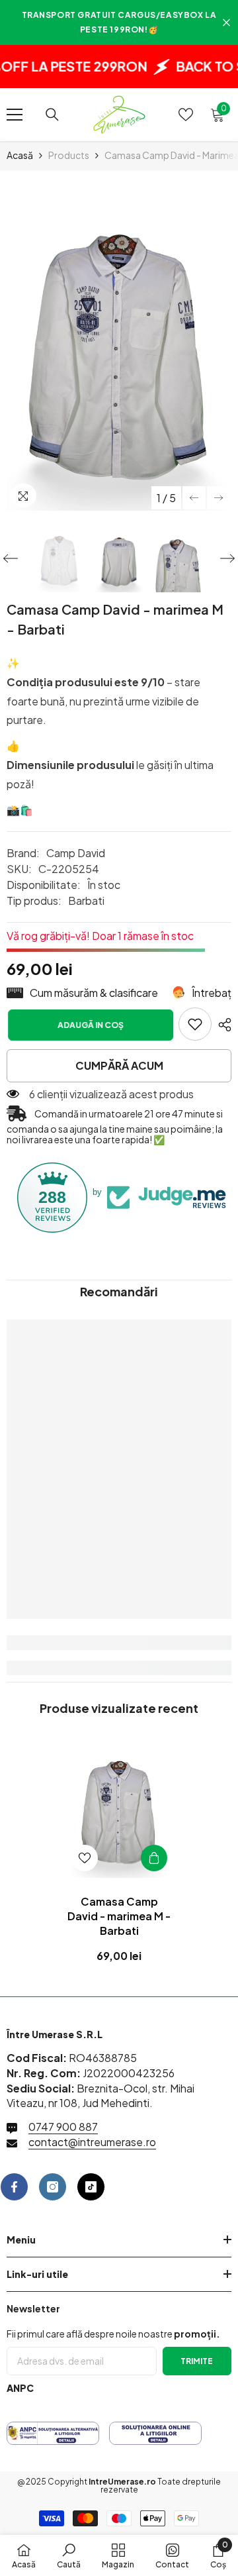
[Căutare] (52, 115)
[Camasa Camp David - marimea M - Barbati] (119, 1807)
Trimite (197, 2361)
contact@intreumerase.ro (92, 2142)
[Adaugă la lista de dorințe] (85, 1858)
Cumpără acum (119, 1065)
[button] (194, 498)
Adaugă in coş (89, 1025)
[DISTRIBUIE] (221, 1025)
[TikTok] (91, 2187)
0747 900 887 (63, 2127)
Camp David (76, 853)
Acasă (20, 155)
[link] (195, 1024)
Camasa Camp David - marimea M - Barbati (119, 1916)
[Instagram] (53, 2187)
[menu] (15, 115)
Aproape (226, 23)
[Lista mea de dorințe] (186, 115)
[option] (119, 344)
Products (69, 155)
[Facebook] (14, 2187)
